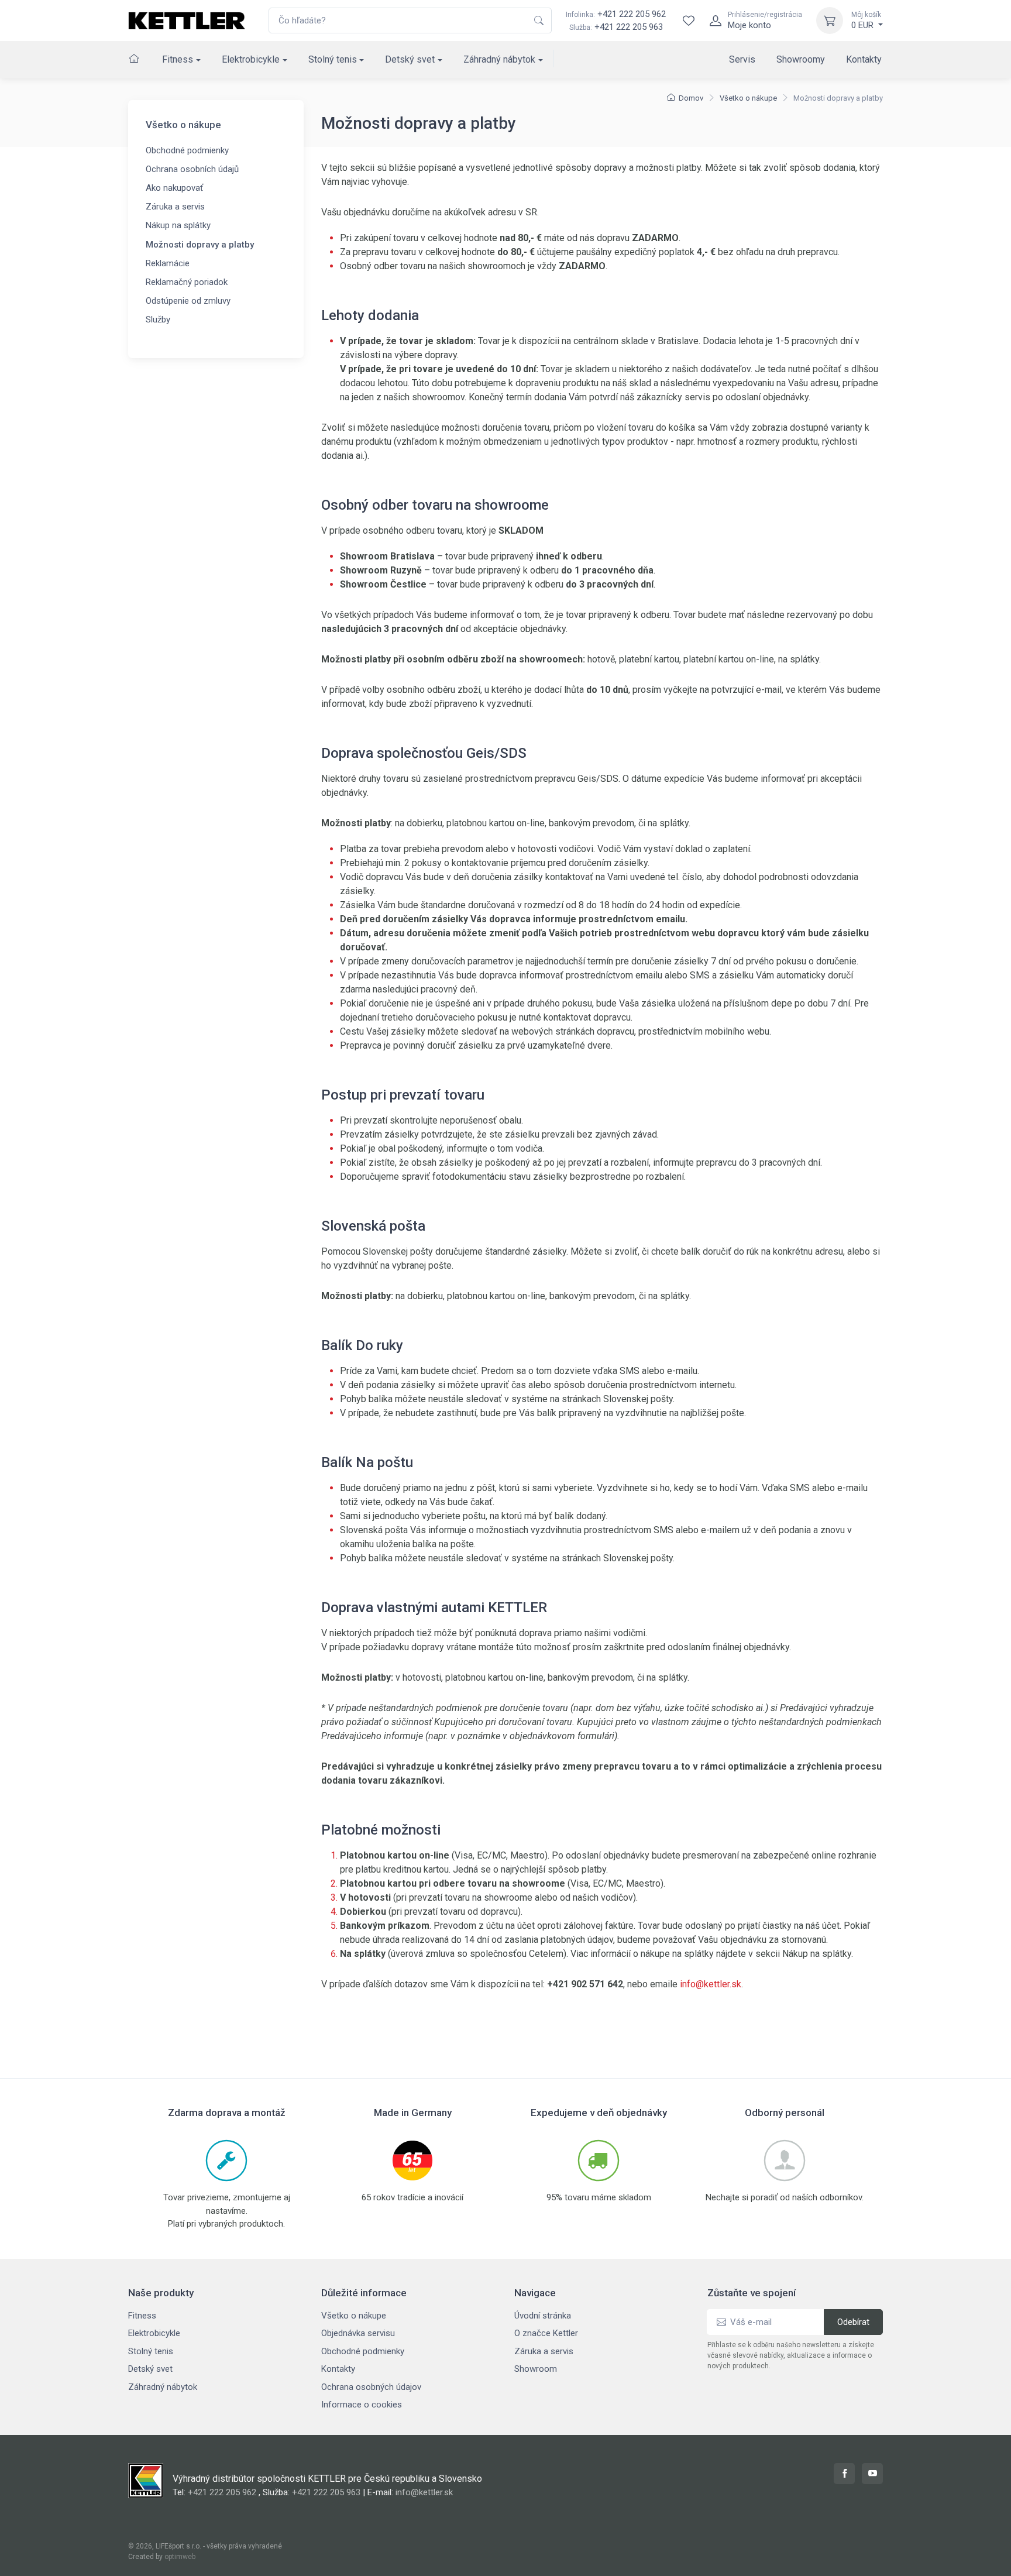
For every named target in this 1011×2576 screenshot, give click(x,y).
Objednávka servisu (358, 2333)
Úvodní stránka (543, 2316)
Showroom (536, 2369)
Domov (691, 98)
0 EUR (866, 20)
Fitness (178, 59)
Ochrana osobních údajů (192, 169)
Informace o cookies (362, 2405)
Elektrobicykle (251, 59)
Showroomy (801, 59)
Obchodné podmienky (187, 150)
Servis (742, 59)
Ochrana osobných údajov (371, 2387)
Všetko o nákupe (748, 98)
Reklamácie (168, 263)
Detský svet (410, 59)
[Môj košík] (830, 20)
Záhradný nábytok (499, 59)
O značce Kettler (546, 2333)
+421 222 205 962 (616, 14)
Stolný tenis (333, 59)
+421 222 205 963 (629, 27)
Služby (158, 320)
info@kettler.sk (711, 1984)
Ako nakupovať (174, 188)
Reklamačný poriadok (187, 282)
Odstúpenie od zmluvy (188, 301)
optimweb (180, 2557)
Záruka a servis (175, 207)
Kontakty (864, 59)
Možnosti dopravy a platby (200, 245)
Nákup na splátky (178, 225)
